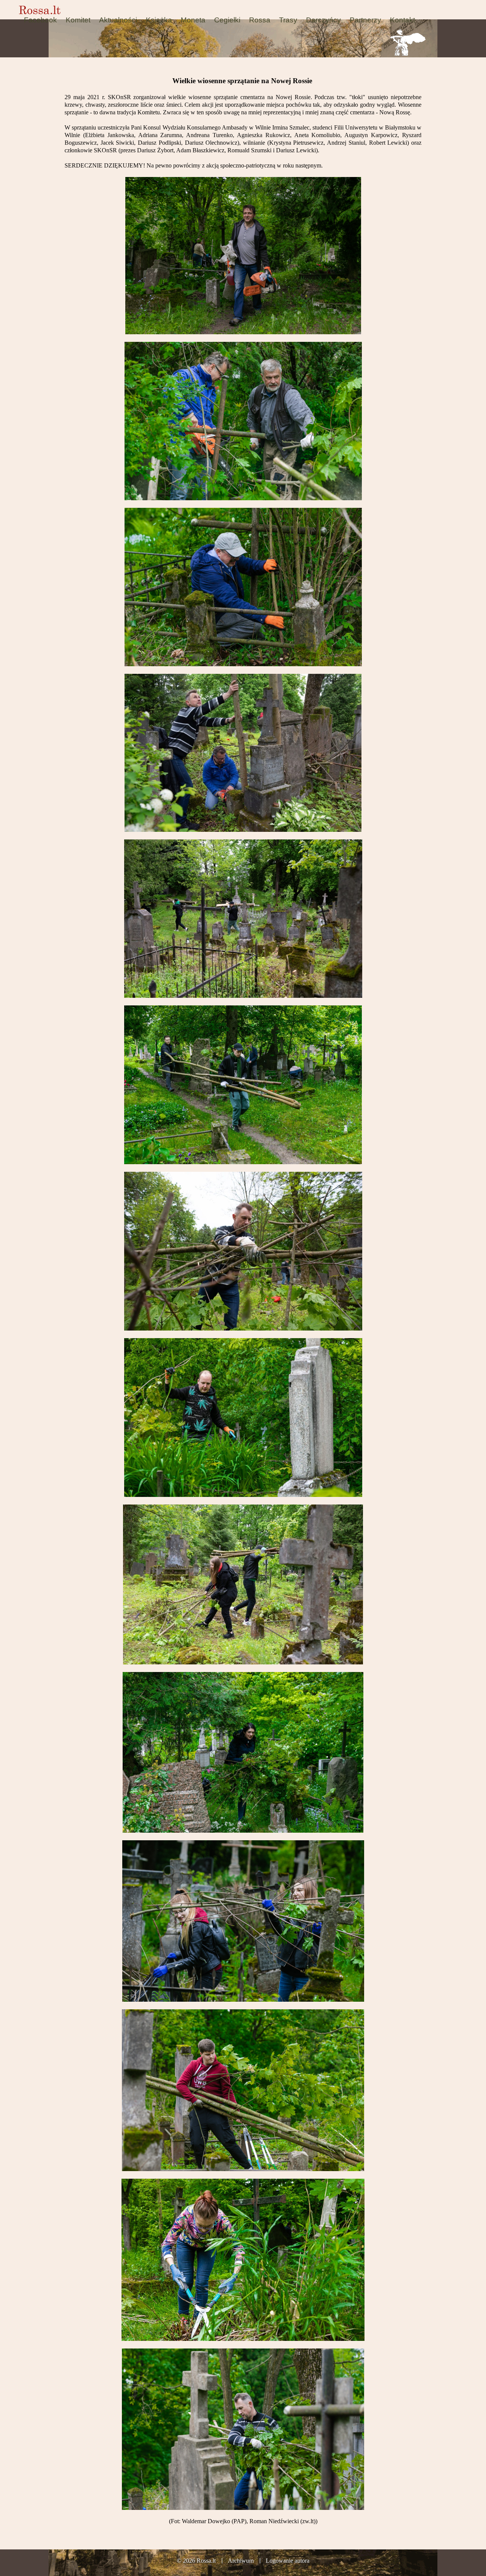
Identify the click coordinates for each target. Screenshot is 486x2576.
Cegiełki (227, 20)
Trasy (288, 20)
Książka (159, 20)
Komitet (78, 20)
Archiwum (241, 2561)
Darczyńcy (323, 20)
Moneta (193, 20)
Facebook (40, 20)
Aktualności (118, 20)
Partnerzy (365, 20)
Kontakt (402, 20)
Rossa (260, 20)
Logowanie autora (288, 2561)
